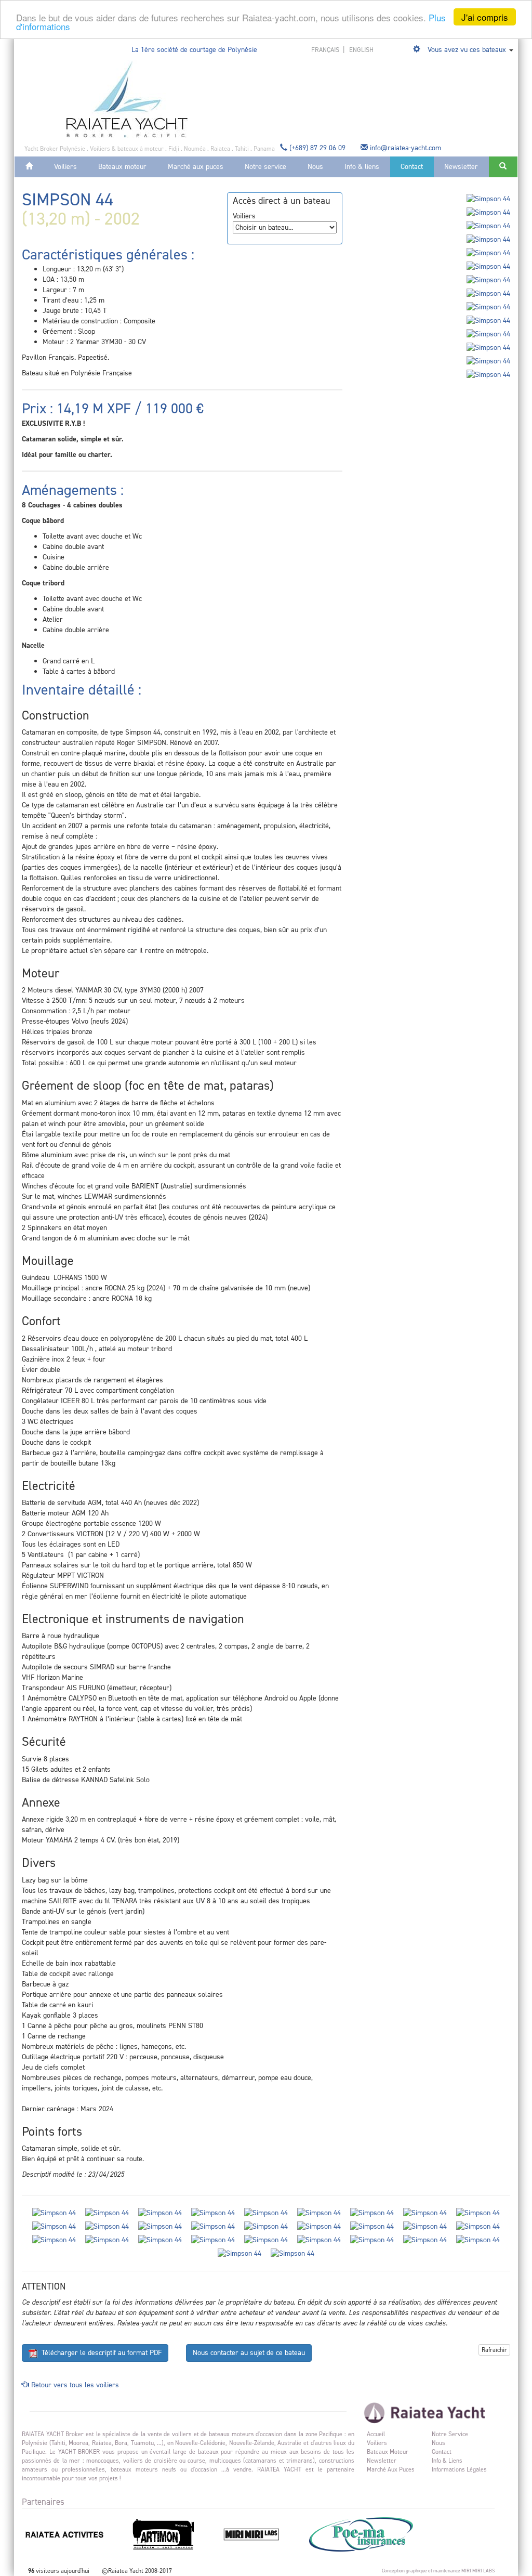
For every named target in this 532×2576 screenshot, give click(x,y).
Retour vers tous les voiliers (74, 2385)
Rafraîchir (494, 2350)
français (326, 50)
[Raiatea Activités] (75, 2534)
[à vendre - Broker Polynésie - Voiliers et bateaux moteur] (127, 99)
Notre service (265, 167)
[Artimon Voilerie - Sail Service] (174, 2534)
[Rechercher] (503, 167)
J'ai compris (485, 17)
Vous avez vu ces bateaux (467, 50)
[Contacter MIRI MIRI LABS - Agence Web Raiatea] (262, 2534)
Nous (315, 167)
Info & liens (362, 167)
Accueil (376, 2434)
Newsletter (461, 167)
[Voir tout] (418, 50)
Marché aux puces (196, 167)
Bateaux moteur (122, 167)
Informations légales (459, 2469)
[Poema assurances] (371, 2534)
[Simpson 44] (488, 199)
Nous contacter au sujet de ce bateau (249, 2353)
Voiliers (65, 167)
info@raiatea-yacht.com (405, 148)
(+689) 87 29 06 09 (317, 148)
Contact (412, 167)
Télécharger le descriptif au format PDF (99, 2353)
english (361, 50)
